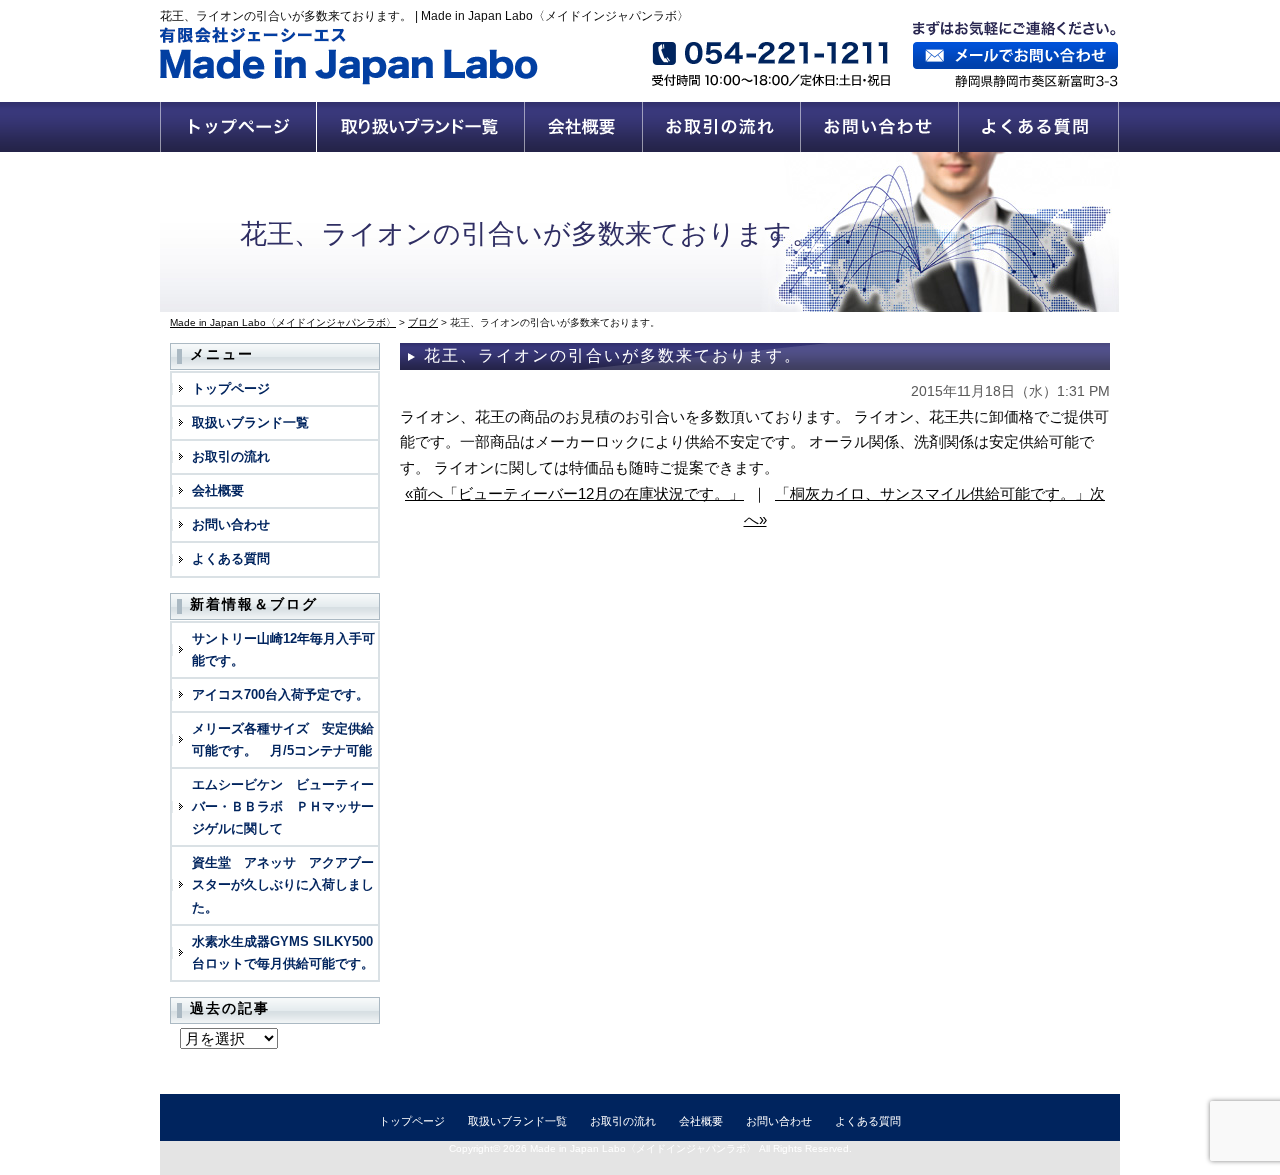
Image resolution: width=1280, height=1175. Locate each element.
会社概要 (584, 127)
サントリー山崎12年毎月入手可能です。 (283, 649)
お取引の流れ (722, 127)
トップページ (238, 127)
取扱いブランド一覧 (420, 127)
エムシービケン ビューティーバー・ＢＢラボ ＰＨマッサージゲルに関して (283, 806)
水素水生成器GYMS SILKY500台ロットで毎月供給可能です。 (283, 952)
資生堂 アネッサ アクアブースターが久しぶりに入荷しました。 (283, 884)
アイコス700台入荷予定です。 (280, 694)
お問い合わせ (880, 127)
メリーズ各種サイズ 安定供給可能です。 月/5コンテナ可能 (283, 739)
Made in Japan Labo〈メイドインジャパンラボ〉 (643, 1148)
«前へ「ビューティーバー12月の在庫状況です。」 (574, 493)
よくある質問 (1039, 127)
